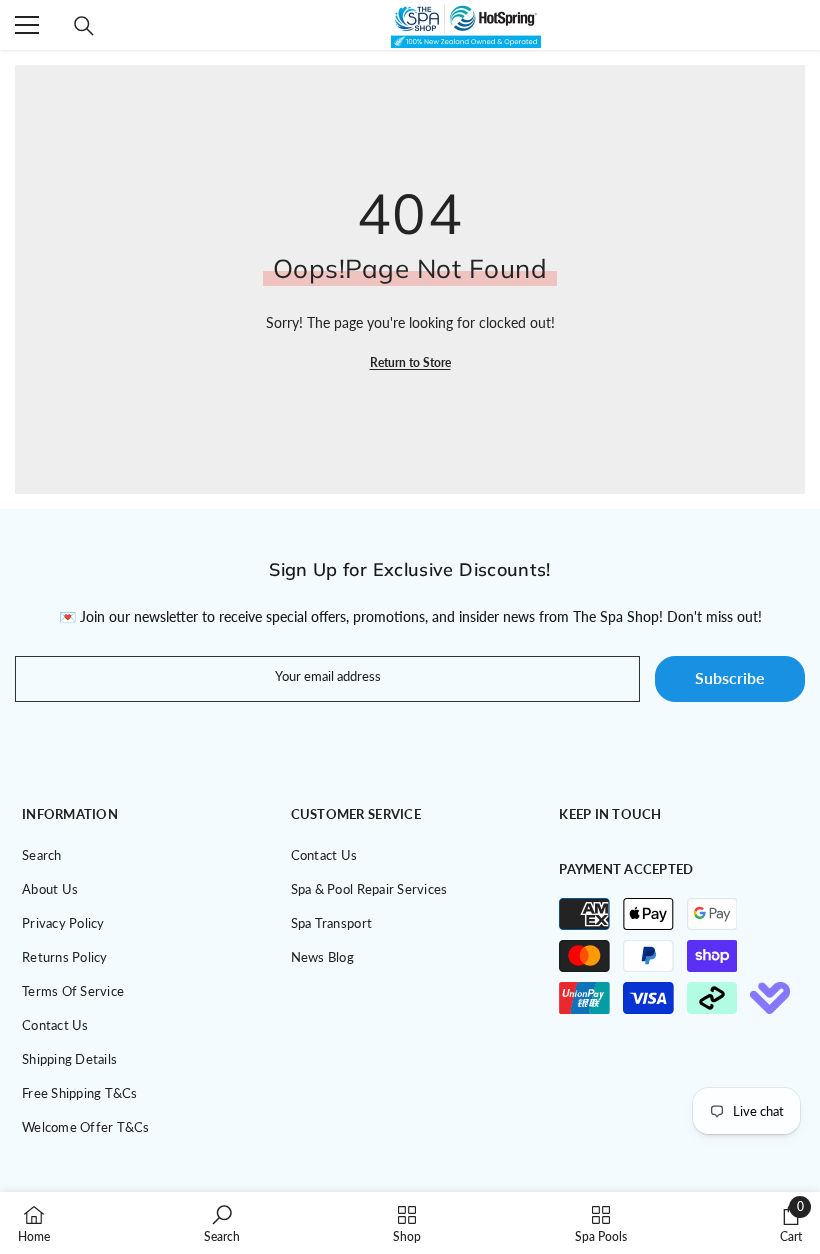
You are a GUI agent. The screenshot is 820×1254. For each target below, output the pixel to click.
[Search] (84, 26)
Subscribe (730, 677)
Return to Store (410, 362)
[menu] (27, 25)
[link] (222, 1223)
